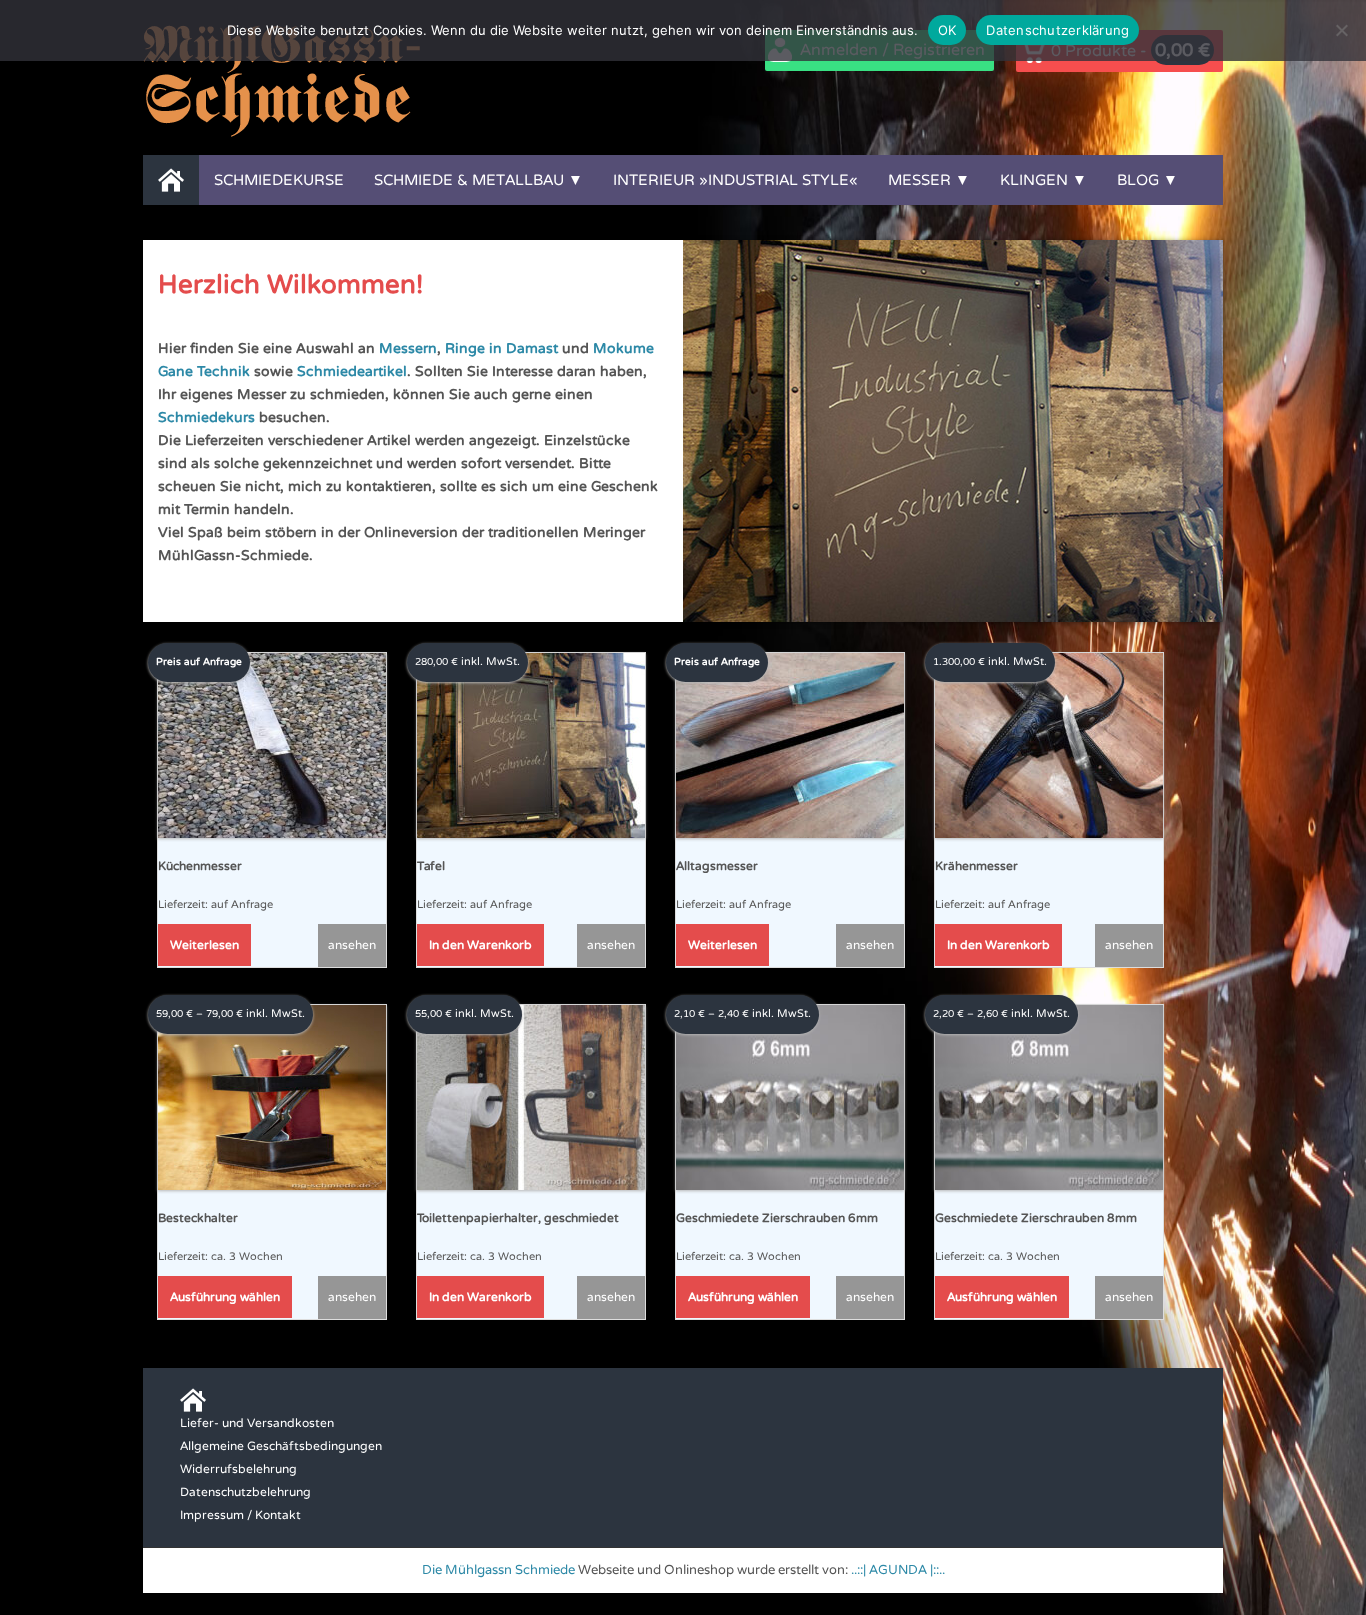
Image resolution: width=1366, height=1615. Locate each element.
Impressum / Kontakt (240, 1515)
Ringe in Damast (501, 348)
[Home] (171, 180)
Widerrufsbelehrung (238, 1469)
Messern (408, 348)
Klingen (1034, 180)
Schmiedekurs (206, 417)
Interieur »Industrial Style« (735, 180)
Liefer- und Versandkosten (257, 1423)
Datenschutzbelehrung (245, 1492)
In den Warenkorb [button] (480, 945)
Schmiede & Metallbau (469, 180)
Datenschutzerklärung (1057, 30)
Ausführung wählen (225, 1297)
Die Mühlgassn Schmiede (498, 1570)
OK (947, 30)
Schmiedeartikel (352, 371)
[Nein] (1341, 30)
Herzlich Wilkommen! (290, 284)
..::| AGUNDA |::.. (898, 1570)
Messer (919, 180)
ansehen (352, 945)
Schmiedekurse (279, 180)
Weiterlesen (204, 945)
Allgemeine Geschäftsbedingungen (281, 1446)
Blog (1138, 180)
